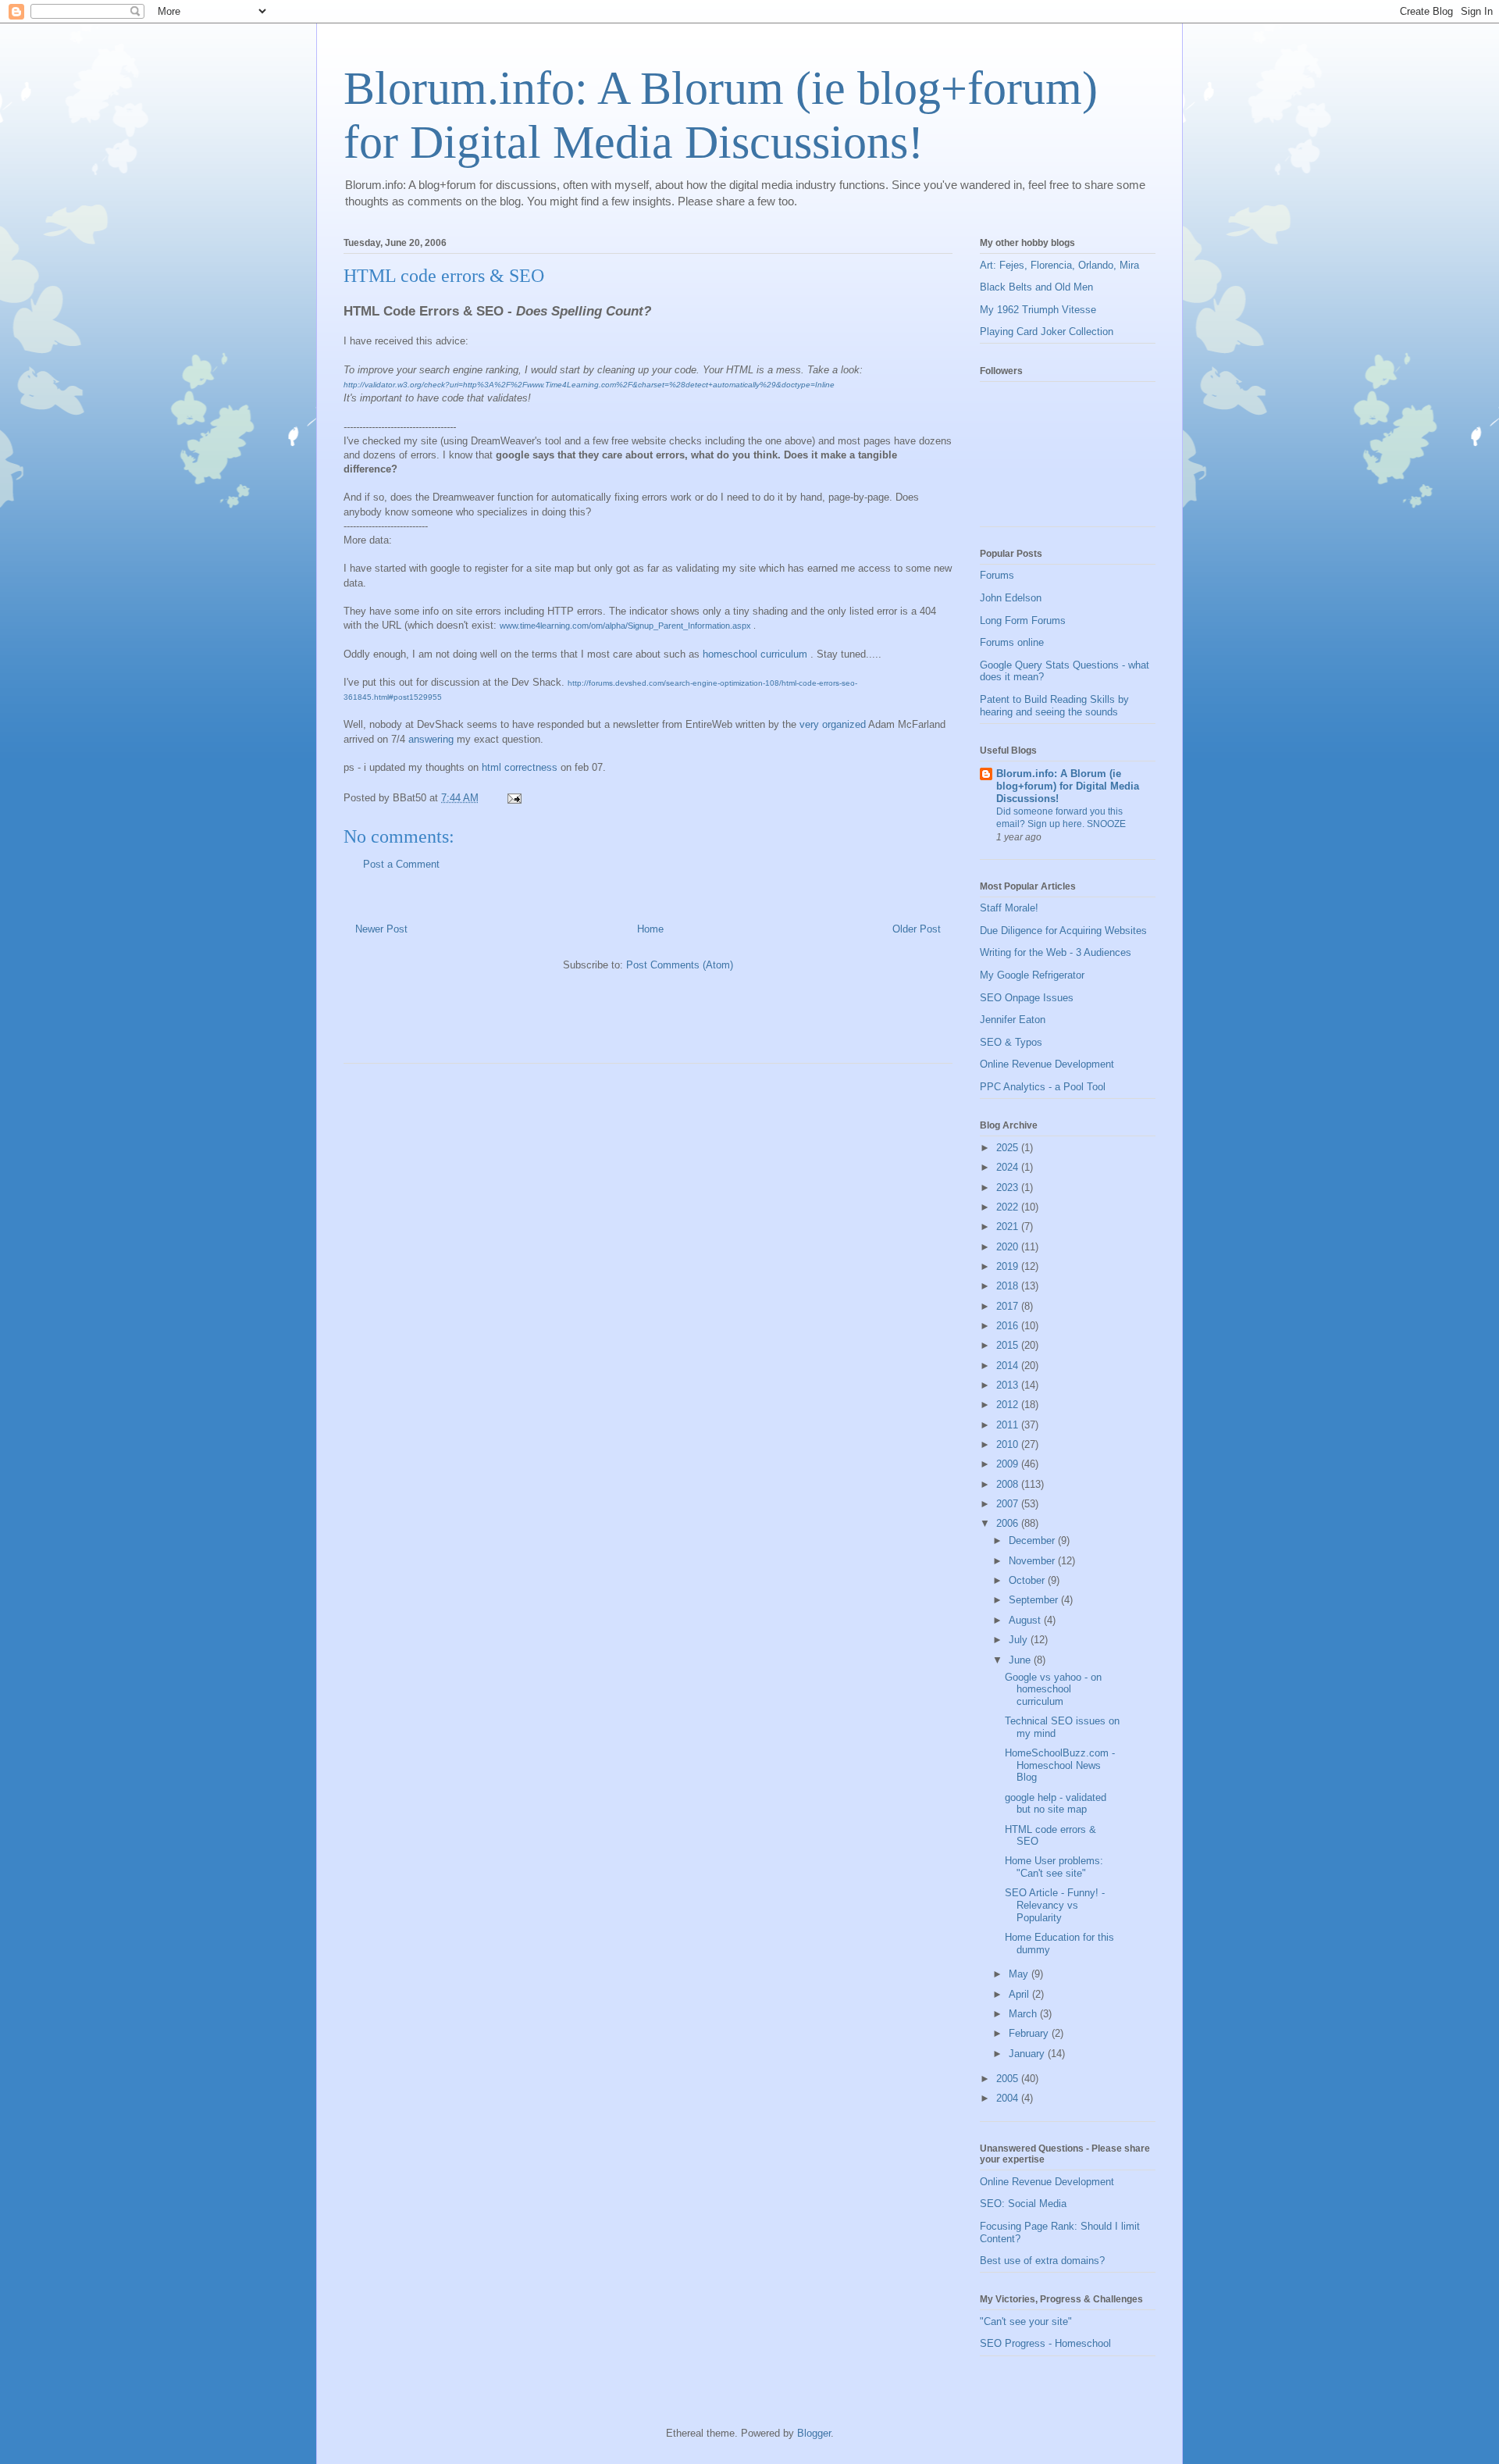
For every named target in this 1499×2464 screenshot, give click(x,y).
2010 (1009, 1444)
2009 (1009, 1464)
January (1028, 2054)
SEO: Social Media (1023, 2204)
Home (650, 929)
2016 (1009, 1326)
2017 (1009, 1306)
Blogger (814, 2433)
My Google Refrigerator (1032, 975)
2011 (1009, 1425)
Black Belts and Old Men (1036, 287)
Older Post (917, 929)
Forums (997, 575)
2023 (1009, 1187)
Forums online (1012, 642)
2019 (1009, 1266)
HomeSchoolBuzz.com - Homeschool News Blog (1060, 1765)
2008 (1009, 1484)
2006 (1009, 1523)
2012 (1009, 1405)
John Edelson (1011, 598)
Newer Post (381, 929)
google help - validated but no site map (1056, 1804)
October (1028, 1580)
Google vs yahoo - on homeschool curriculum (1053, 1689)
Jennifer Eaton (1013, 1020)
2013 (1009, 1385)
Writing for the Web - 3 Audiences (1056, 952)
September (1035, 1600)
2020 (1009, 1247)
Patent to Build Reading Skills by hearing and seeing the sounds (1054, 706)
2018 (1009, 1286)
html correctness (521, 767)
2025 (1009, 1148)
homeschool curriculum (755, 654)
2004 (1009, 2098)
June (1021, 1660)
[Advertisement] (526, 1024)
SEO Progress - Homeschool (1045, 2343)
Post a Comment (401, 864)
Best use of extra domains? (1042, 2261)
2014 (1009, 1366)
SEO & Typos (1011, 1042)
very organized (833, 724)
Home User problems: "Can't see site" (1054, 1867)
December (1033, 1540)
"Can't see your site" (1026, 2321)
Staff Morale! (1009, 908)
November (1033, 1561)
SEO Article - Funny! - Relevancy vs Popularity (1055, 1905)
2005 (1009, 2079)
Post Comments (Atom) (680, 965)
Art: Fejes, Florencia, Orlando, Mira (1059, 265)
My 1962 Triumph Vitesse (1038, 310)
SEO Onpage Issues (1027, 998)
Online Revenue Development (1047, 1064)
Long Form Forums (1023, 620)
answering (431, 739)
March (1024, 2014)
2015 (1009, 1345)
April (1020, 1994)
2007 (1009, 1504)
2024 (1009, 1167)
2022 (1009, 1207)
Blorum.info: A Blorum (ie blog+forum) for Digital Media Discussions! (1068, 786)
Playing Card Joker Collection (1047, 332)
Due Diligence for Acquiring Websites (1063, 931)
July (1020, 1640)
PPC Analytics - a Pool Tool (1043, 1087)
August (1026, 1620)
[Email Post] (513, 798)
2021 (1009, 1227)
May (1020, 1974)
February (1030, 2033)
